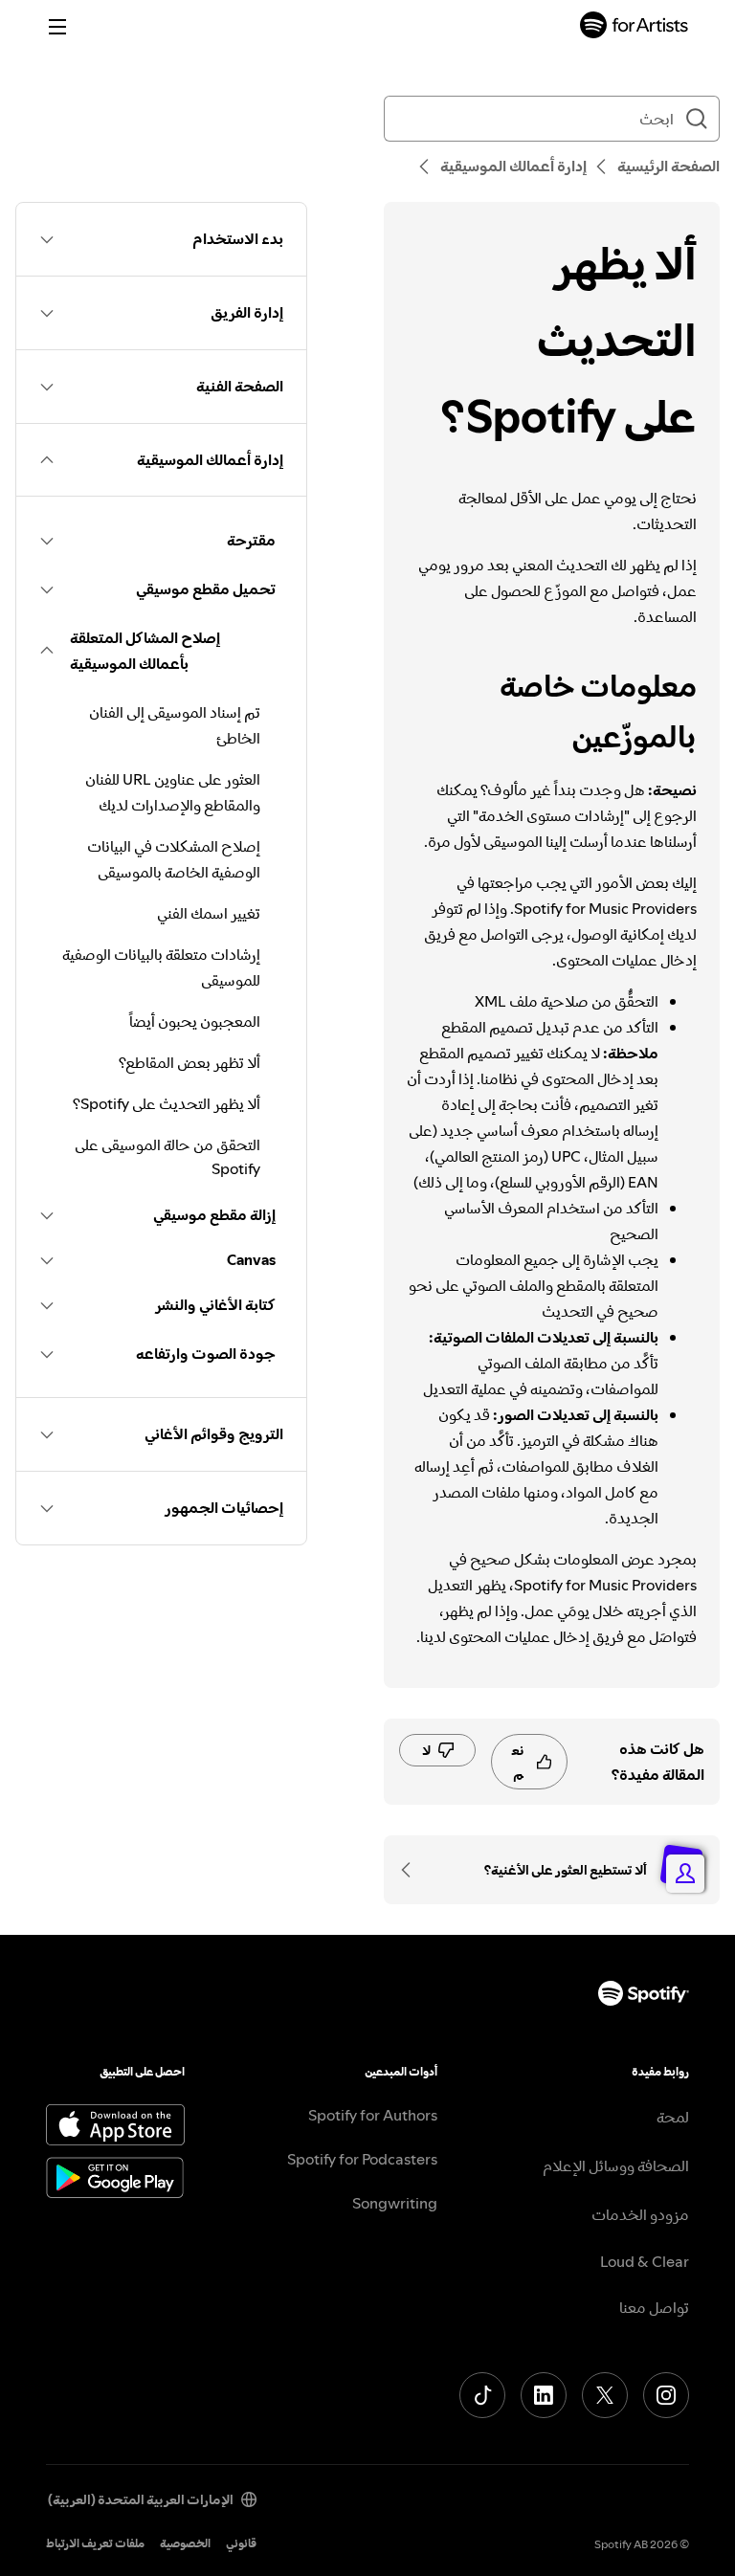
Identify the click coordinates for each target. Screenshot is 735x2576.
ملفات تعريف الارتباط (95, 2543)
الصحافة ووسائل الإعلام (616, 2165)
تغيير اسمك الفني (209, 913)
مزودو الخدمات (640, 2214)
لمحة (673, 2117)
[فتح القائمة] (57, 27)
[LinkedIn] (544, 2395)
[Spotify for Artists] (635, 27)
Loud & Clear (645, 2261)
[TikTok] (482, 2395)
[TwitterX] (605, 2395)
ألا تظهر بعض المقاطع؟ (189, 1062)
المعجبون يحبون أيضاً (195, 1021)
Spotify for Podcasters (362, 2159)
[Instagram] (666, 2395)
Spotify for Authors (373, 2115)
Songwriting (395, 2203)
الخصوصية (185, 2543)
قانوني (241, 2543)
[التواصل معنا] (412, 1870)
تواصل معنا (654, 2307)
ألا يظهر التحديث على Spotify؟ (167, 1103)
